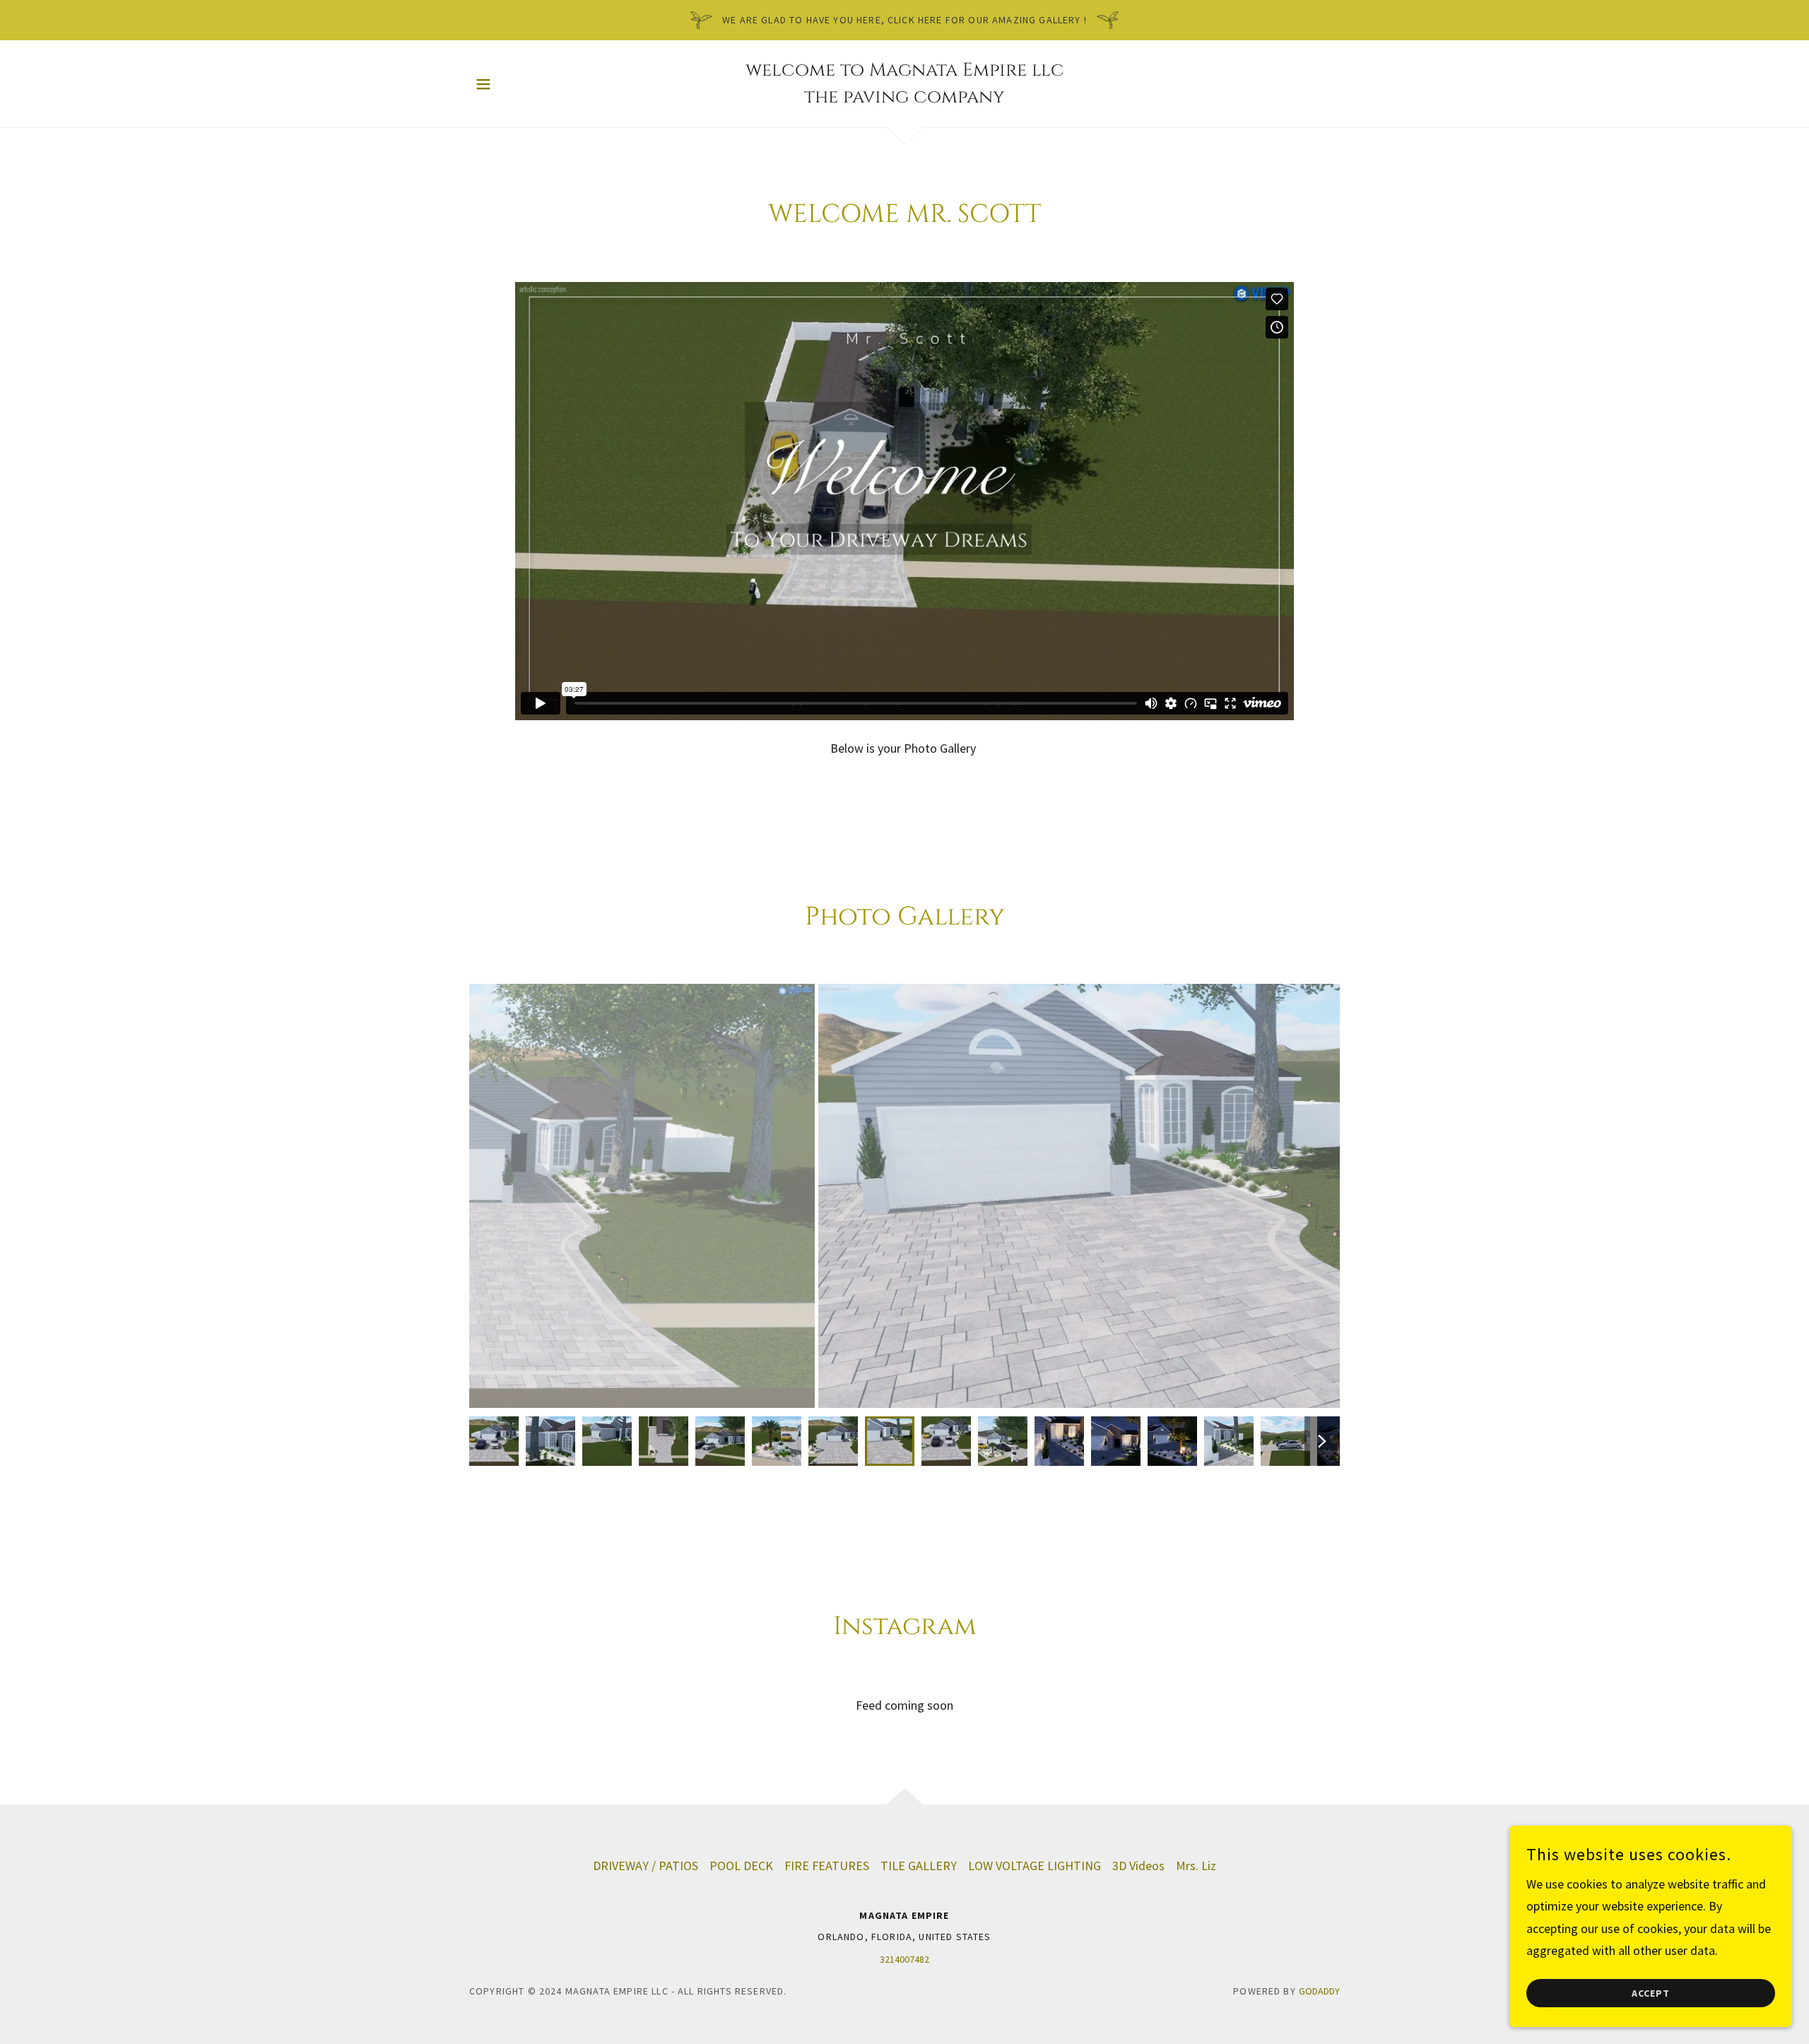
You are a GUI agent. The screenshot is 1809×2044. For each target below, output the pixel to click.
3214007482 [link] (904, 1959)
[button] (483, 84)
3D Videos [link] (1138, 1866)
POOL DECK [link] (741, 1866)
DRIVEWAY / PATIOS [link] (646, 1866)
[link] (904, 98)
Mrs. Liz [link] (1196, 1866)
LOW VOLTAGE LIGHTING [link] (1035, 1866)
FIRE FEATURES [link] (827, 1866)
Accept (1651, 1993)
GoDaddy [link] (1319, 1991)
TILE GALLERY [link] (919, 1866)
